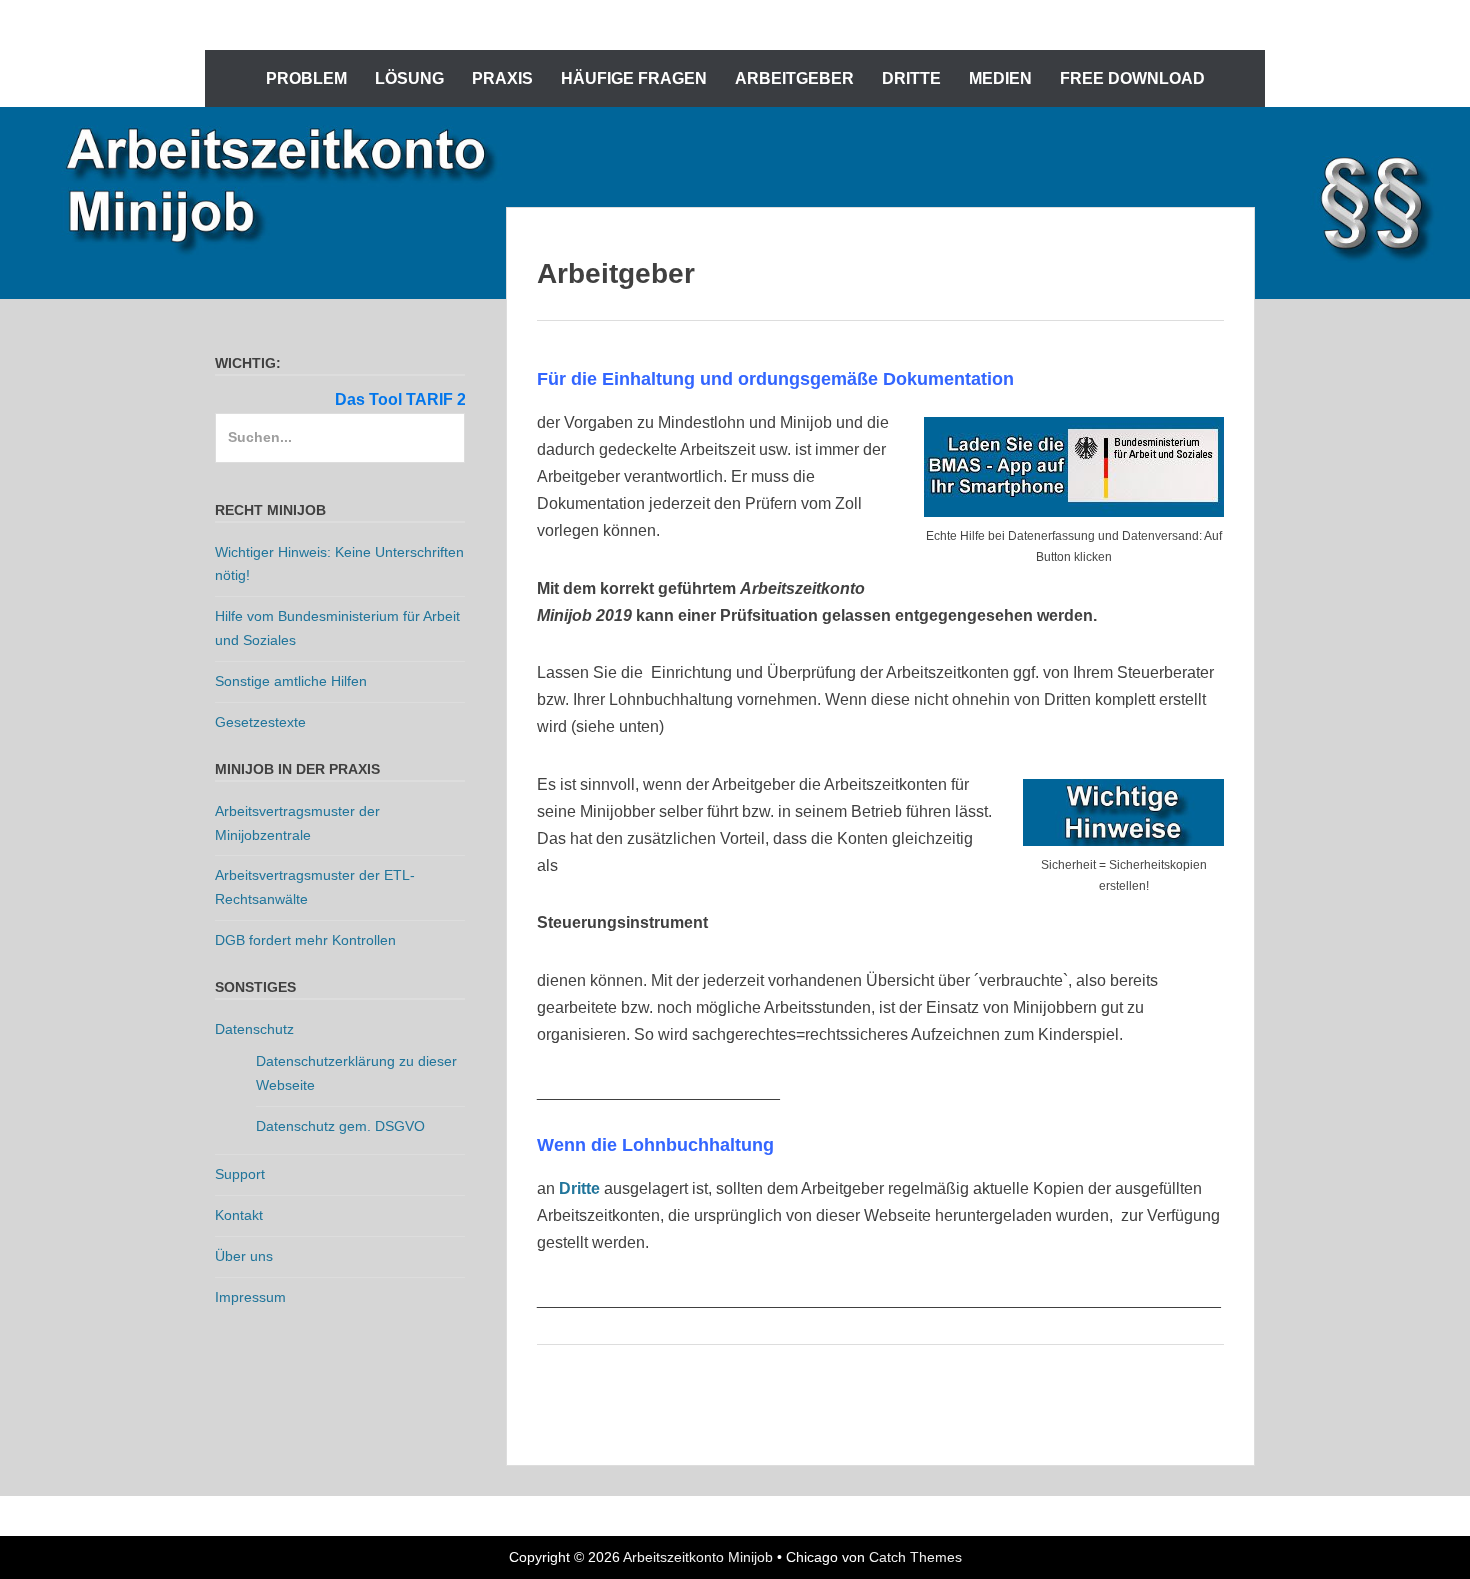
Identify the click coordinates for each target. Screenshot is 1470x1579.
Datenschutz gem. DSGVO (340, 1126)
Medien (1000, 78)
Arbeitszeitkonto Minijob (698, 1557)
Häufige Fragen (634, 78)
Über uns (244, 1256)
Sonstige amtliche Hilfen (291, 681)
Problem (306, 78)
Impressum (250, 1297)
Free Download (1132, 78)
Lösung (409, 78)
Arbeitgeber (794, 78)
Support (240, 1174)
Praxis (502, 78)
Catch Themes (915, 1557)
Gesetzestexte (260, 722)
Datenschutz (254, 1029)
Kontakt (239, 1215)
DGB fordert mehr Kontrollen (305, 940)
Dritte (911, 78)
